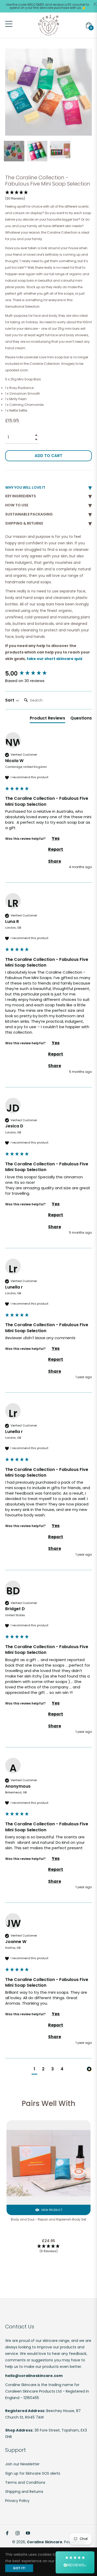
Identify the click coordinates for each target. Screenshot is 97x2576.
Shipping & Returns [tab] (24, 523)
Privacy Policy (17, 2501)
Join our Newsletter (22, 2464)
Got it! (19, 2568)
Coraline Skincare (45, 2542)
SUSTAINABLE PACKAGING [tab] (29, 514)
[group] (48, 674)
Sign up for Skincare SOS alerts (33, 2473)
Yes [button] (56, 838)
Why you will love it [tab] (25, 487)
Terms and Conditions (25, 2482)
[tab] (47, 719)
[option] (48, 2194)
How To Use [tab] (17, 505)
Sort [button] (10, 700)
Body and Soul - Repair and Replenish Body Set (48, 2220)
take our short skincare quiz (55, 659)
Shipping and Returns (24, 2492)
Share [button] (55, 861)
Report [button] (56, 849)
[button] (17, 196)
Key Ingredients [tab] (21, 496)
